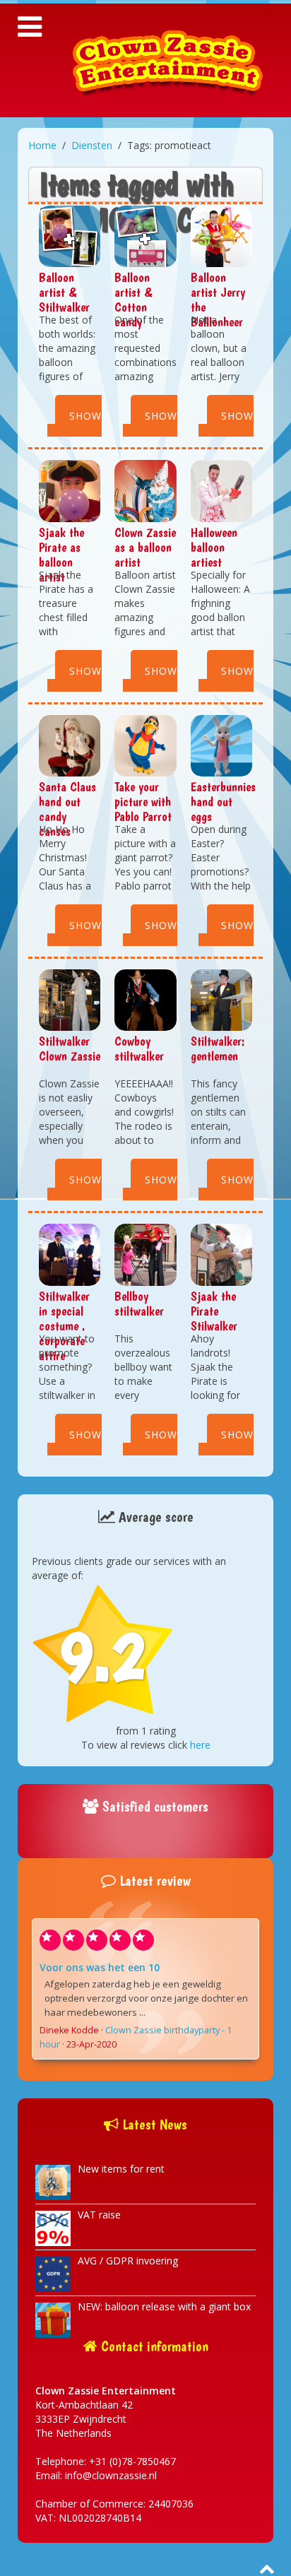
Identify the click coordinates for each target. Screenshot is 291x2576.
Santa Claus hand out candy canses (67, 809)
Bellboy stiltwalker (139, 1304)
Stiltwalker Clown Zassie (70, 1048)
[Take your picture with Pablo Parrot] (145, 744)
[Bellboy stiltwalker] (145, 1254)
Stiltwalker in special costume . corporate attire (64, 1326)
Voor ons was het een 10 (100, 1967)
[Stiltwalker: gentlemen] (221, 999)
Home (42, 145)
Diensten (92, 145)
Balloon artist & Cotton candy (133, 300)
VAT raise (99, 2215)
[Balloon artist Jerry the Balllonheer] (221, 235)
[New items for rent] (53, 2181)
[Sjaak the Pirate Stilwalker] (221, 1254)
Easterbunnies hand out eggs (223, 802)
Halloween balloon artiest (214, 547)
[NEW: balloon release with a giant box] (53, 2318)
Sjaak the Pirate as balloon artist (61, 555)
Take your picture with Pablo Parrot (143, 802)
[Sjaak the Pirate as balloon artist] (70, 490)
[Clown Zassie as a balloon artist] (145, 490)
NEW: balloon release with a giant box (164, 2306)
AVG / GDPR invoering (128, 2261)
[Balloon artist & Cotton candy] (145, 235)
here (200, 1745)
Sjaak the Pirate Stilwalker (214, 1311)
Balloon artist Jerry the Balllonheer (218, 300)
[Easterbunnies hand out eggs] (221, 744)
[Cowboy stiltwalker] (145, 999)
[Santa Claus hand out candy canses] (70, 744)
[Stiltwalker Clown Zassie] (70, 999)
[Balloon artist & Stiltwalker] (70, 235)
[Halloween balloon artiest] (221, 490)
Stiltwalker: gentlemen (218, 1048)
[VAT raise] (53, 2227)
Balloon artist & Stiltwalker (64, 292)
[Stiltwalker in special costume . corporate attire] (70, 1254)
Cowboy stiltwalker (139, 1048)
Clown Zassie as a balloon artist (145, 547)
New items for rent (121, 2169)
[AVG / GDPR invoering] (53, 2273)
